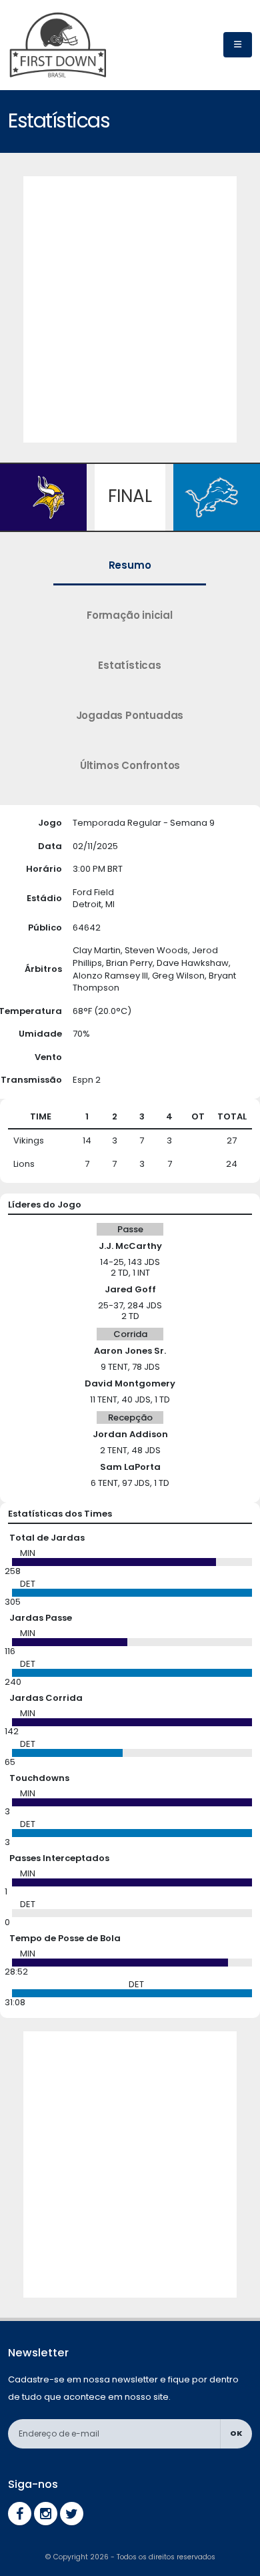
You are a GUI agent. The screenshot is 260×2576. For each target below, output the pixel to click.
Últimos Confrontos (130, 765)
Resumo (130, 565)
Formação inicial (130, 615)
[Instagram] (46, 2514)
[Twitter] (72, 2514)
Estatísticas (130, 665)
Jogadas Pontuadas (130, 715)
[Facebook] (20, 2514)
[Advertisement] (130, 306)
